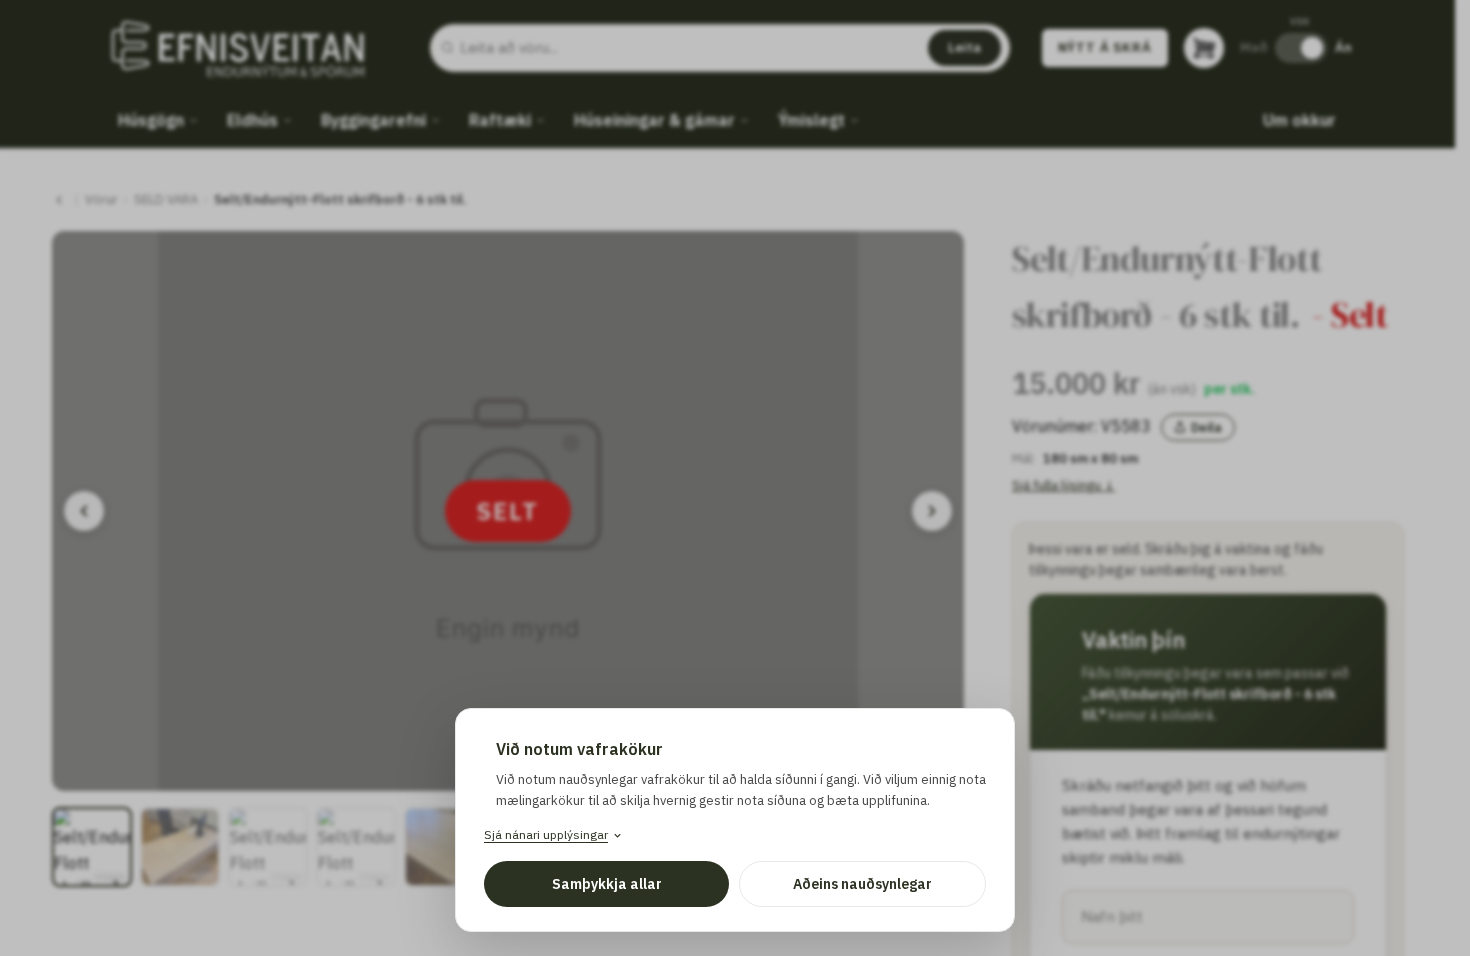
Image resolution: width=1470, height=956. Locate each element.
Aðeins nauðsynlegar (862, 884)
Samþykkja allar (607, 884)
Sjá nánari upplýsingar (546, 834)
